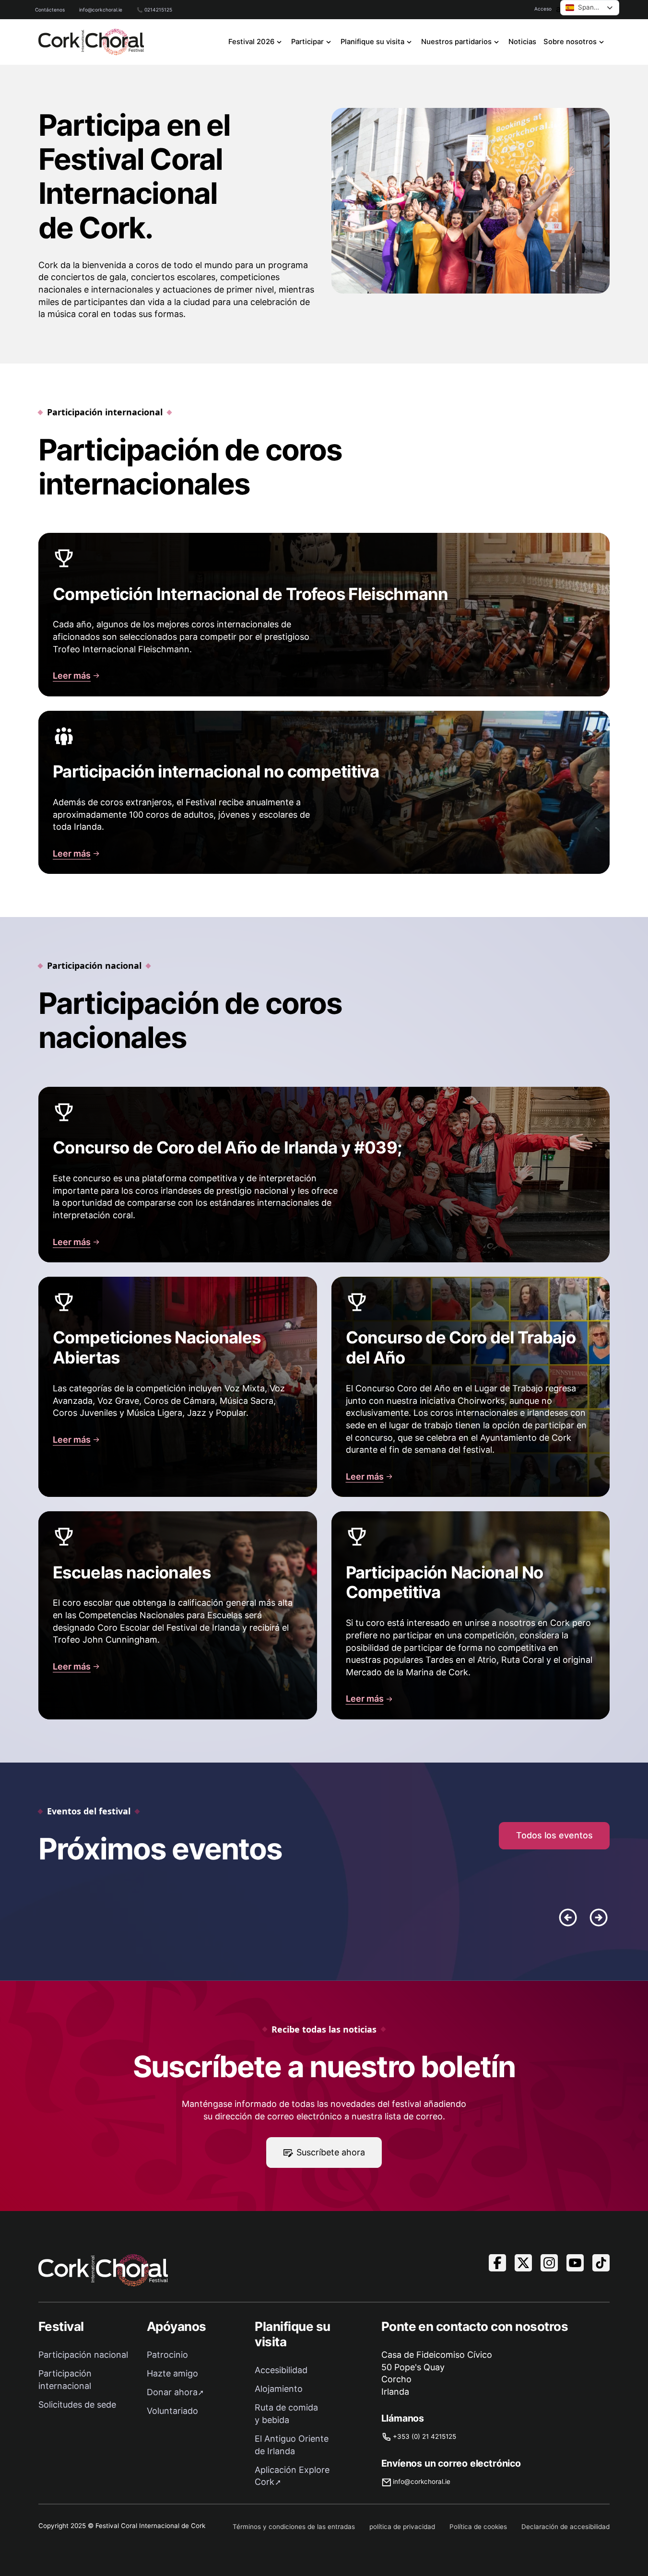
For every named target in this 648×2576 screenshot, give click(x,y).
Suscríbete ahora (331, 2152)
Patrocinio (167, 2355)
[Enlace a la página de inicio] (91, 42)
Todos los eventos (554, 1835)
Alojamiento (279, 2389)
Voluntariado (172, 2411)
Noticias (522, 42)
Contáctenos (50, 10)
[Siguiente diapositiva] (599, 1917)
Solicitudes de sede (77, 2405)
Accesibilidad (281, 2370)
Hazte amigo (172, 2373)
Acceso (543, 9)
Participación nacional (83, 2355)
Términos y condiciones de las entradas (294, 2527)
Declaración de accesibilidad (566, 2527)
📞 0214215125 (154, 10)
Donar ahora (172, 2392)
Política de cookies (478, 2527)
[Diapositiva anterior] (568, 1917)
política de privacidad (402, 2527)
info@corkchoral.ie (101, 10)
